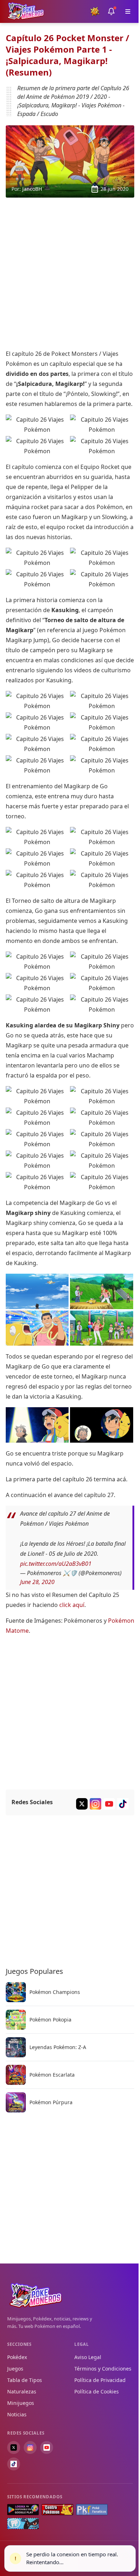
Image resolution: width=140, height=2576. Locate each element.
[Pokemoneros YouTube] (109, 1804)
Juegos (15, 2369)
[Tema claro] (95, 11)
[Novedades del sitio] (111, 11)
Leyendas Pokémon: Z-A (58, 2047)
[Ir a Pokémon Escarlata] (16, 2075)
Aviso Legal (88, 2357)
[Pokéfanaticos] (92, 2510)
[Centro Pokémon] (57, 2510)
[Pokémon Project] (23, 2524)
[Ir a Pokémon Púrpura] (16, 2102)
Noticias (17, 2414)
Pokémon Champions (55, 1992)
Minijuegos (21, 2403)
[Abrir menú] (128, 11)
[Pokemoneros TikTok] (123, 1804)
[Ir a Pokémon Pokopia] (16, 2020)
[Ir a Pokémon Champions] (16, 1992)
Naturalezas (22, 2391)
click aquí (72, 1605)
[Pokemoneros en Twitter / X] (14, 2447)
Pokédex (17, 2357)
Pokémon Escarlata (52, 2074)
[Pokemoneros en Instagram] (30, 2447)
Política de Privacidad (100, 2380)
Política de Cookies (97, 2391)
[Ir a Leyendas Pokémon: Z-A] (16, 2047)
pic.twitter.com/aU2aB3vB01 (56, 1563)
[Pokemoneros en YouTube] (47, 2447)
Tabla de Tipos (25, 2380)
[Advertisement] (70, 273)
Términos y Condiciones (103, 2369)
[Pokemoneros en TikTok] (14, 2464)
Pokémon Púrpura (51, 2102)
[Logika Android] (23, 2510)
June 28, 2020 (37, 1582)
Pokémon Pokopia (50, 2019)
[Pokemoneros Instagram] (95, 1804)
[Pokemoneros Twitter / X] (82, 1804)
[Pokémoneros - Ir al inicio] (26, 11)
